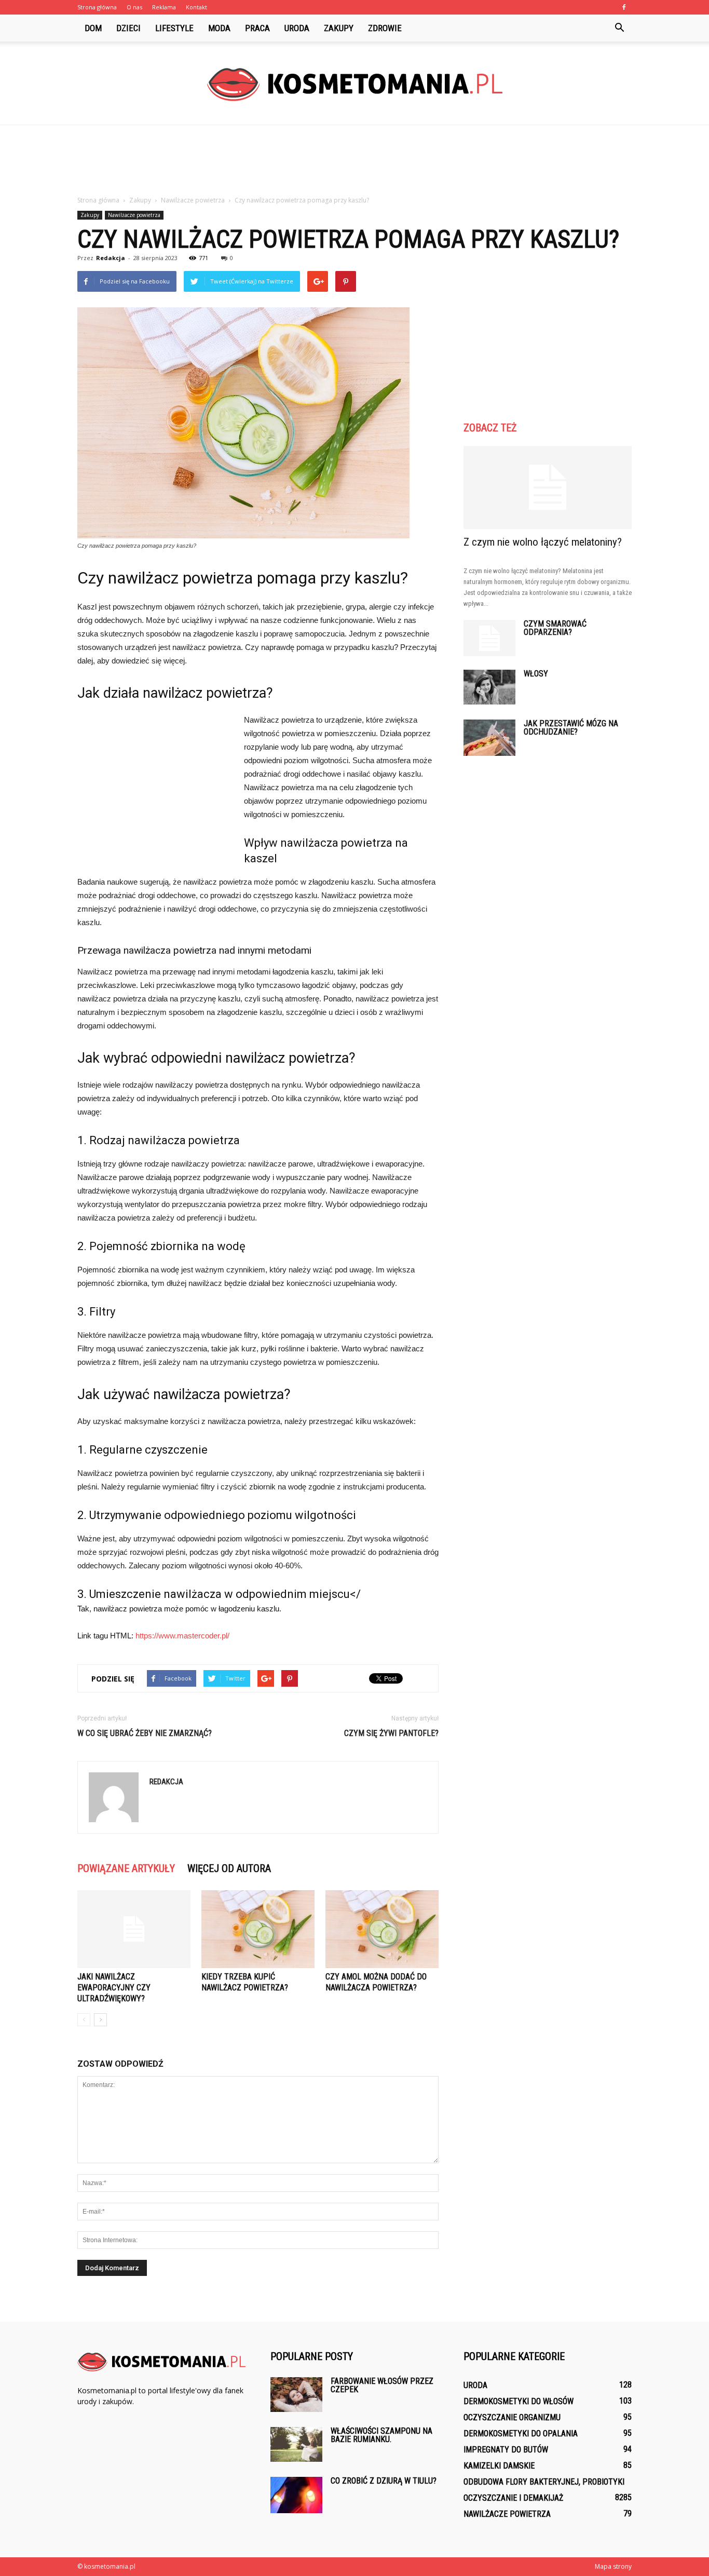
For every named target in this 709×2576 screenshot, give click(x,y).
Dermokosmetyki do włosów (519, 2401)
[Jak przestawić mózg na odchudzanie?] (489, 738)
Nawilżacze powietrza (134, 215)
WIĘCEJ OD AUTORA (229, 1868)
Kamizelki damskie (499, 2466)
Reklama (164, 7)
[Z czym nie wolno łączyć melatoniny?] (548, 487)
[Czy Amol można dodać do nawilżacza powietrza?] (382, 1929)
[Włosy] (489, 687)
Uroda (297, 28)
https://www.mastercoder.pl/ (182, 1636)
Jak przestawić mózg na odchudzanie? (571, 728)
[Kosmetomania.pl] (354, 84)
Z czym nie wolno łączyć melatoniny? (543, 542)
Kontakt (196, 7)
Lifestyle (174, 28)
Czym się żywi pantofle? (391, 1733)
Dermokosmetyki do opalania (521, 2433)
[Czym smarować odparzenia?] (489, 638)
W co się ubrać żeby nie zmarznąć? (145, 1733)
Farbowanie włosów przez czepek (382, 2385)
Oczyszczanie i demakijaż (513, 2498)
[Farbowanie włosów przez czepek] (296, 2395)
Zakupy (339, 28)
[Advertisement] (354, 161)
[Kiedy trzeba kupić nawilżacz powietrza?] (258, 1929)
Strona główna (97, 7)
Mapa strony (613, 2566)
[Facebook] (624, 7)
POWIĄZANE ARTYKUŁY (126, 1868)
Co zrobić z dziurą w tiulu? (384, 2481)
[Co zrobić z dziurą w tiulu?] (296, 2495)
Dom (93, 28)
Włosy (536, 674)
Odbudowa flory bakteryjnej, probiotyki (544, 2482)
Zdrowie (385, 28)
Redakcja (111, 258)
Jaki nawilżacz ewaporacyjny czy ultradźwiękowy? (114, 1988)
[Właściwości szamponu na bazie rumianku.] (296, 2444)
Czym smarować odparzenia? (555, 628)
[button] (619, 28)
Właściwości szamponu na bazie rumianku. (381, 2435)
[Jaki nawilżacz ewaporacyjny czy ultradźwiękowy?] (134, 1929)
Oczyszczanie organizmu (512, 2417)
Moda (219, 28)
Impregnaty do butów (506, 2450)
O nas (134, 7)
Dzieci (128, 28)
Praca (257, 28)
